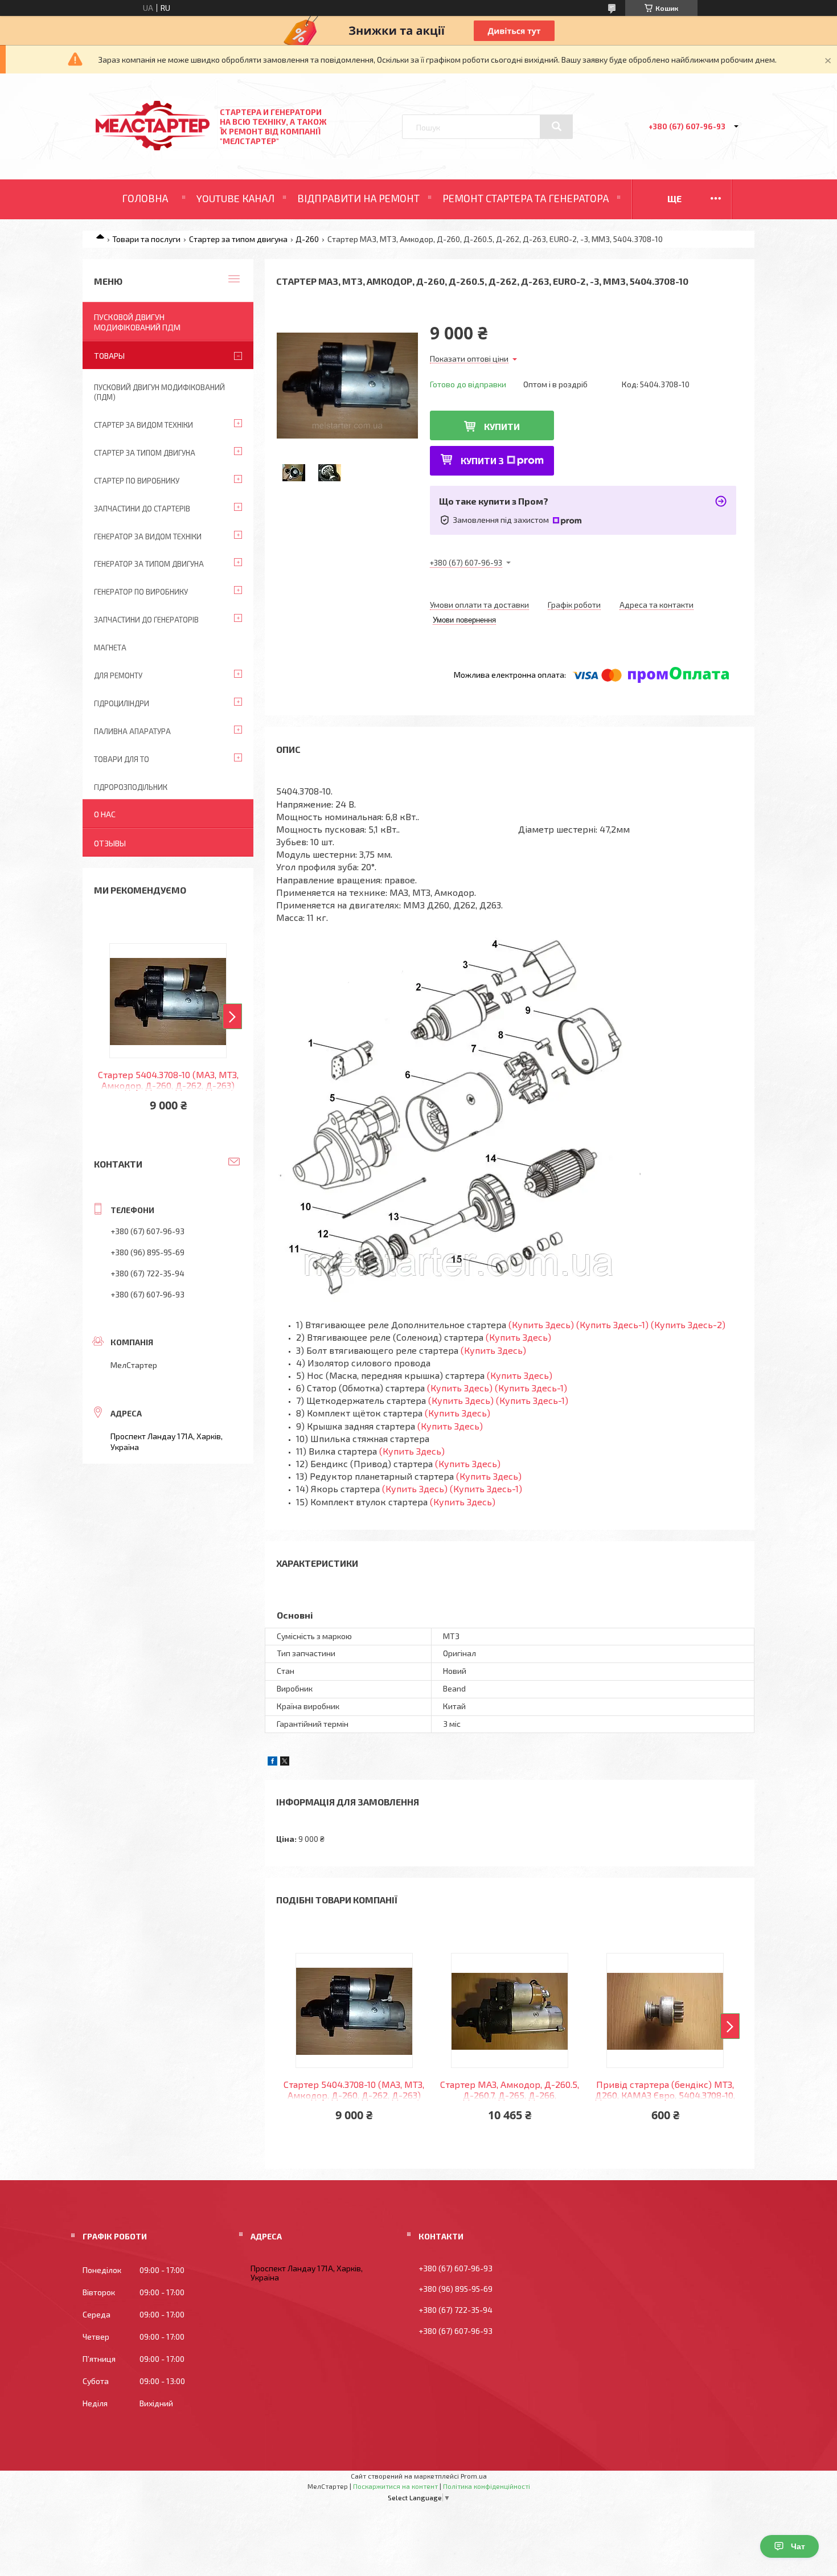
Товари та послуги (146, 239)
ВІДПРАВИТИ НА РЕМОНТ (358, 198)
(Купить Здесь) (541, 1324)
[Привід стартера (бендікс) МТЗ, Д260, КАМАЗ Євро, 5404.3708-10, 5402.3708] (665, 2010)
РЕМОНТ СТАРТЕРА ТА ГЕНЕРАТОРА (526, 198)
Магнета (110, 648)
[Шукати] (556, 126)
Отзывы (110, 843)
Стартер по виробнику (137, 481)
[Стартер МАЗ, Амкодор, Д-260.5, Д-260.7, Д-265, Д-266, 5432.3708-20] (510, 2010)
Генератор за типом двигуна (149, 564)
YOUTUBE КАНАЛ (235, 198)
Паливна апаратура (132, 731)
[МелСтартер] (153, 147)
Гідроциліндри (122, 703)
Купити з (482, 460)
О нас (105, 814)
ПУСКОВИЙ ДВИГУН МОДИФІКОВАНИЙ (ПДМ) (159, 392)
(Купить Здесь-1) (612, 1324)
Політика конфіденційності (487, 2486)
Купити (502, 426)
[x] (285, 1762)
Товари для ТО (122, 759)
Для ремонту (118, 675)
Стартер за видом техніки (143, 425)
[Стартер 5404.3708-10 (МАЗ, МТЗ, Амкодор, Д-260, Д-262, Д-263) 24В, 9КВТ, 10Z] (354, 2010)
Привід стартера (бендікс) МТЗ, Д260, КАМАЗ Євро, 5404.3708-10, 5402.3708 (665, 2090)
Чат (798, 2546)
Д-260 (307, 239)
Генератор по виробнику (141, 592)
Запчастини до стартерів (142, 509)
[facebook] (272, 1762)
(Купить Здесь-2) (688, 1324)
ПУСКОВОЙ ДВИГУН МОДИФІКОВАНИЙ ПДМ (137, 322)
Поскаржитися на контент (395, 2486)
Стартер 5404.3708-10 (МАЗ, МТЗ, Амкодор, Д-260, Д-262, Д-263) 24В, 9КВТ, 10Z (354, 2090)
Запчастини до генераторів (146, 620)
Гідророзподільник (131, 787)
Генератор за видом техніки (148, 537)
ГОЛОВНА (145, 198)
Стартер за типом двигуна (238, 239)
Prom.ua (474, 2476)
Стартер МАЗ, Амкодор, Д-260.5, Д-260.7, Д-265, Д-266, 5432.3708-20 (510, 2090)
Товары (109, 356)
